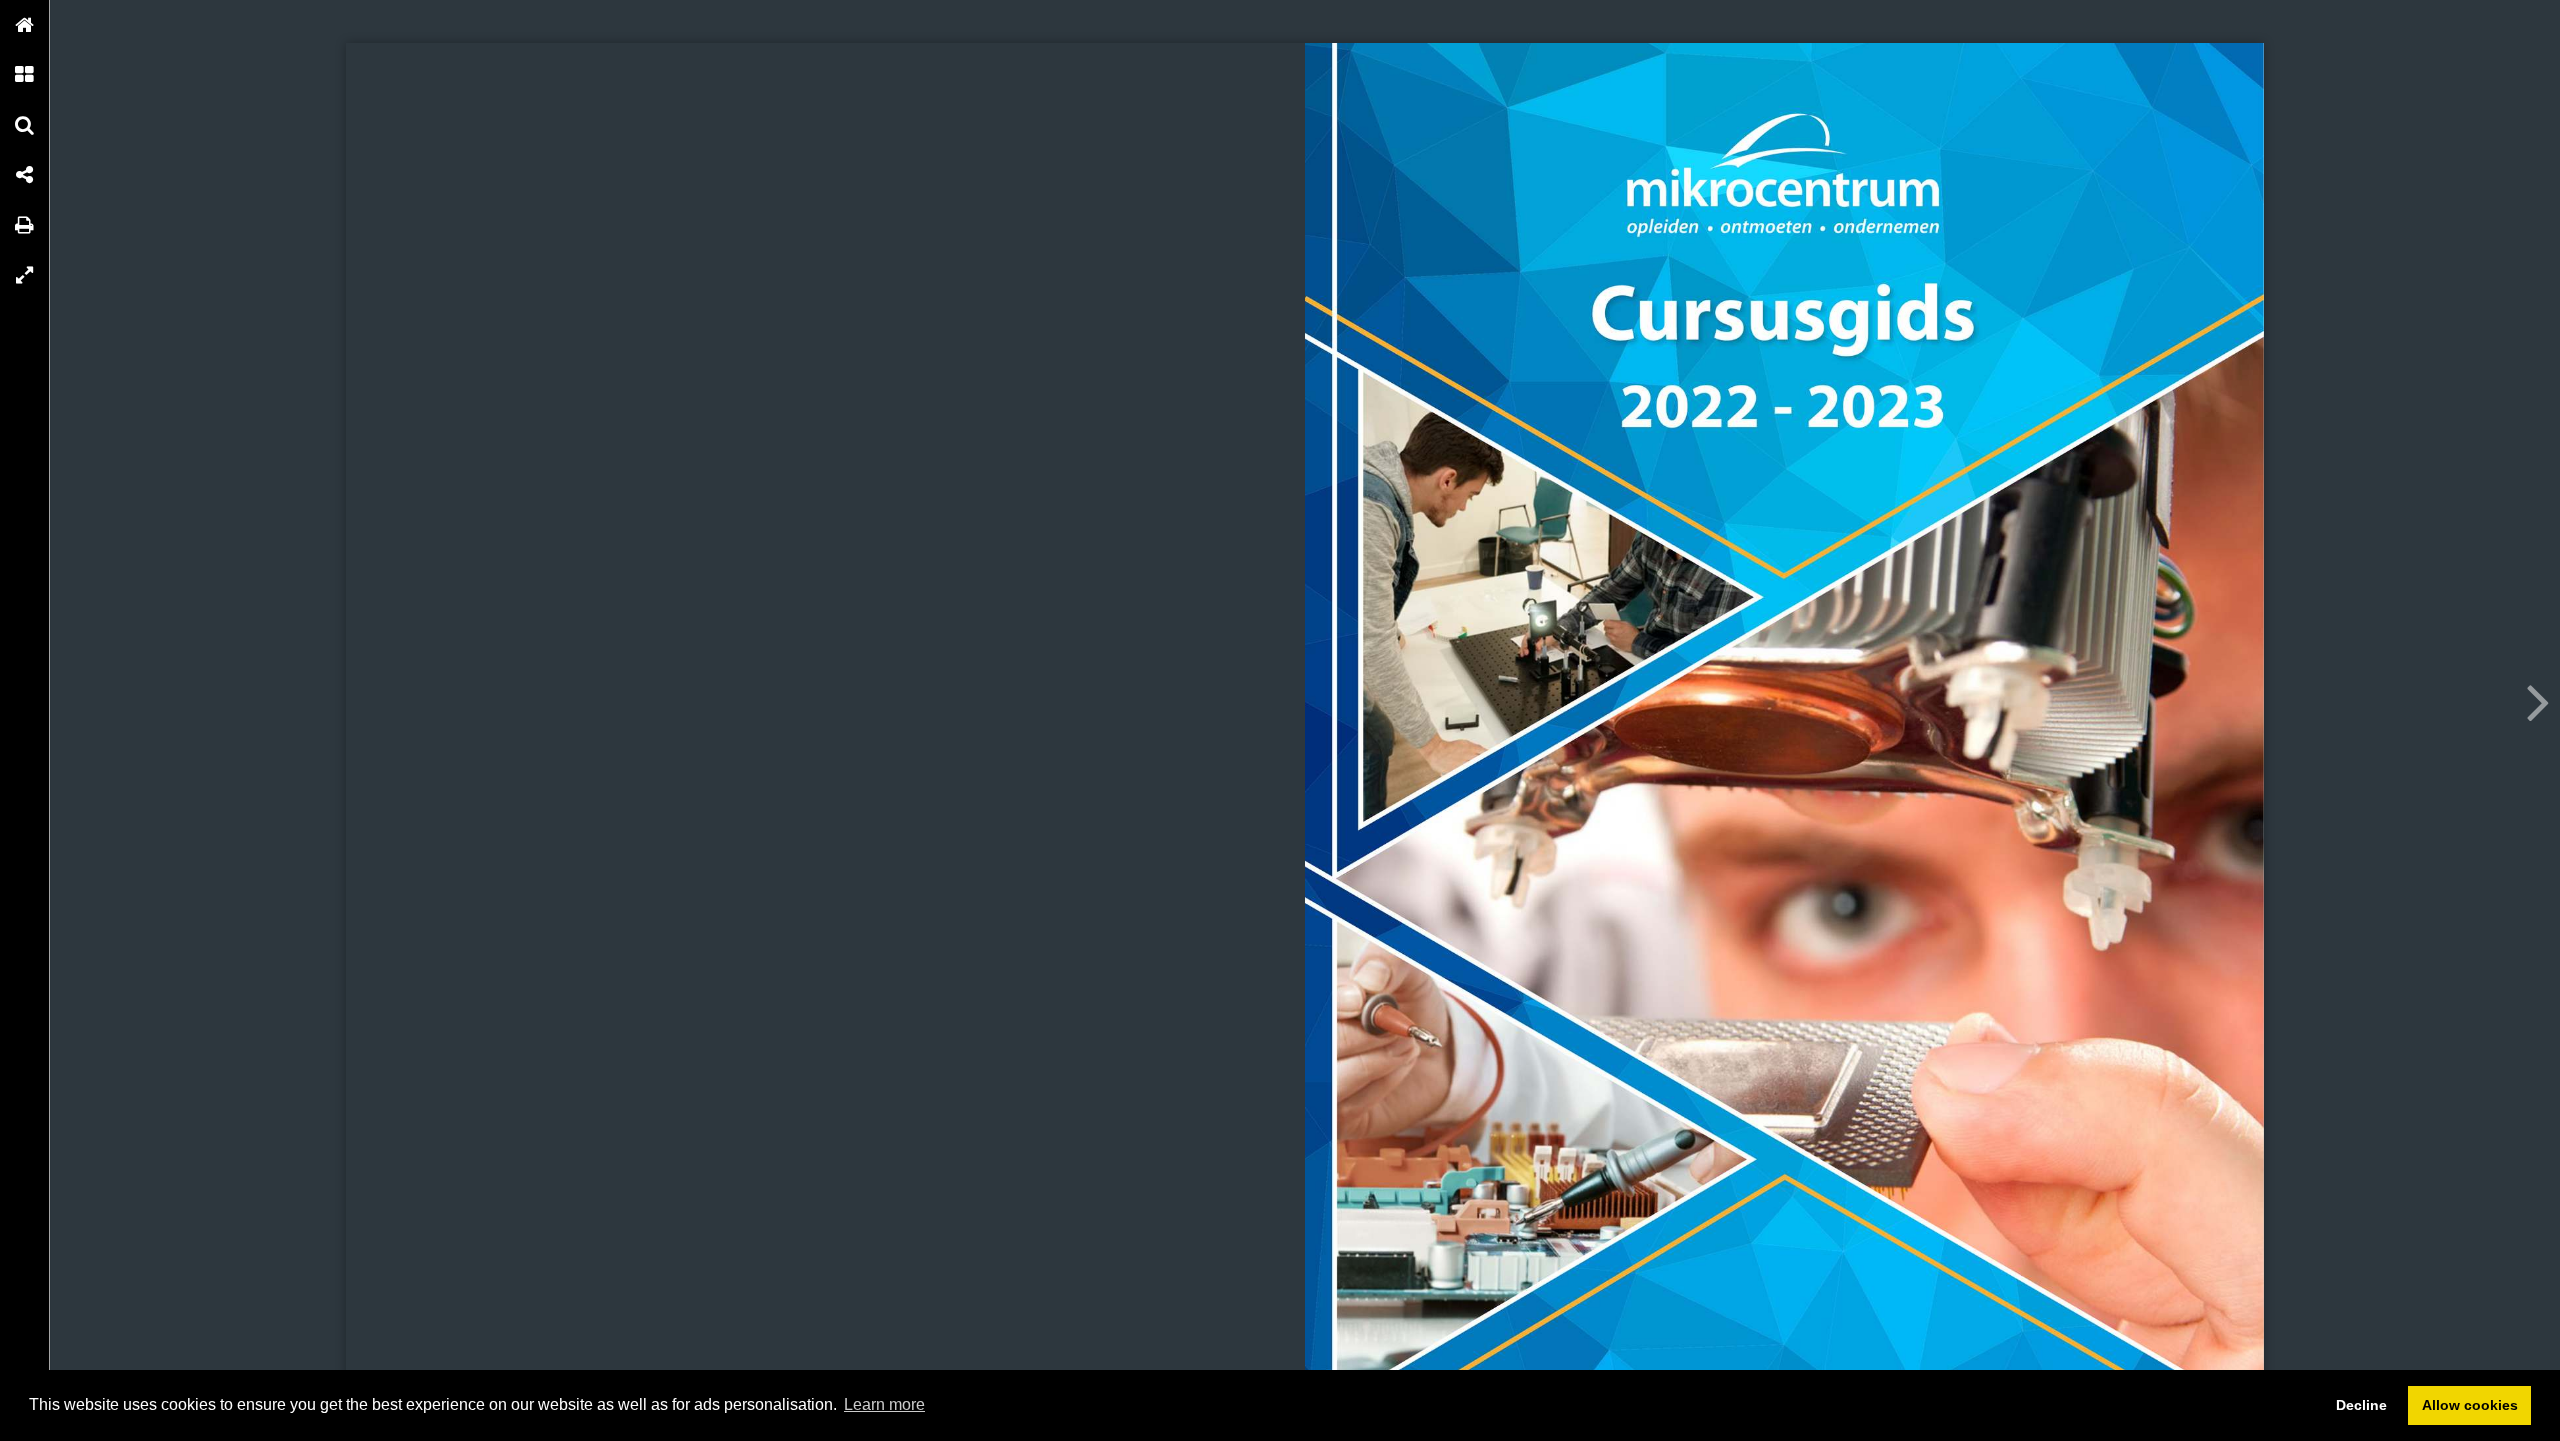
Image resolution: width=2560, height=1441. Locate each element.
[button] (25, 25)
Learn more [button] (884, 1404)
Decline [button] (2361, 1405)
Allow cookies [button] (2470, 1405)
